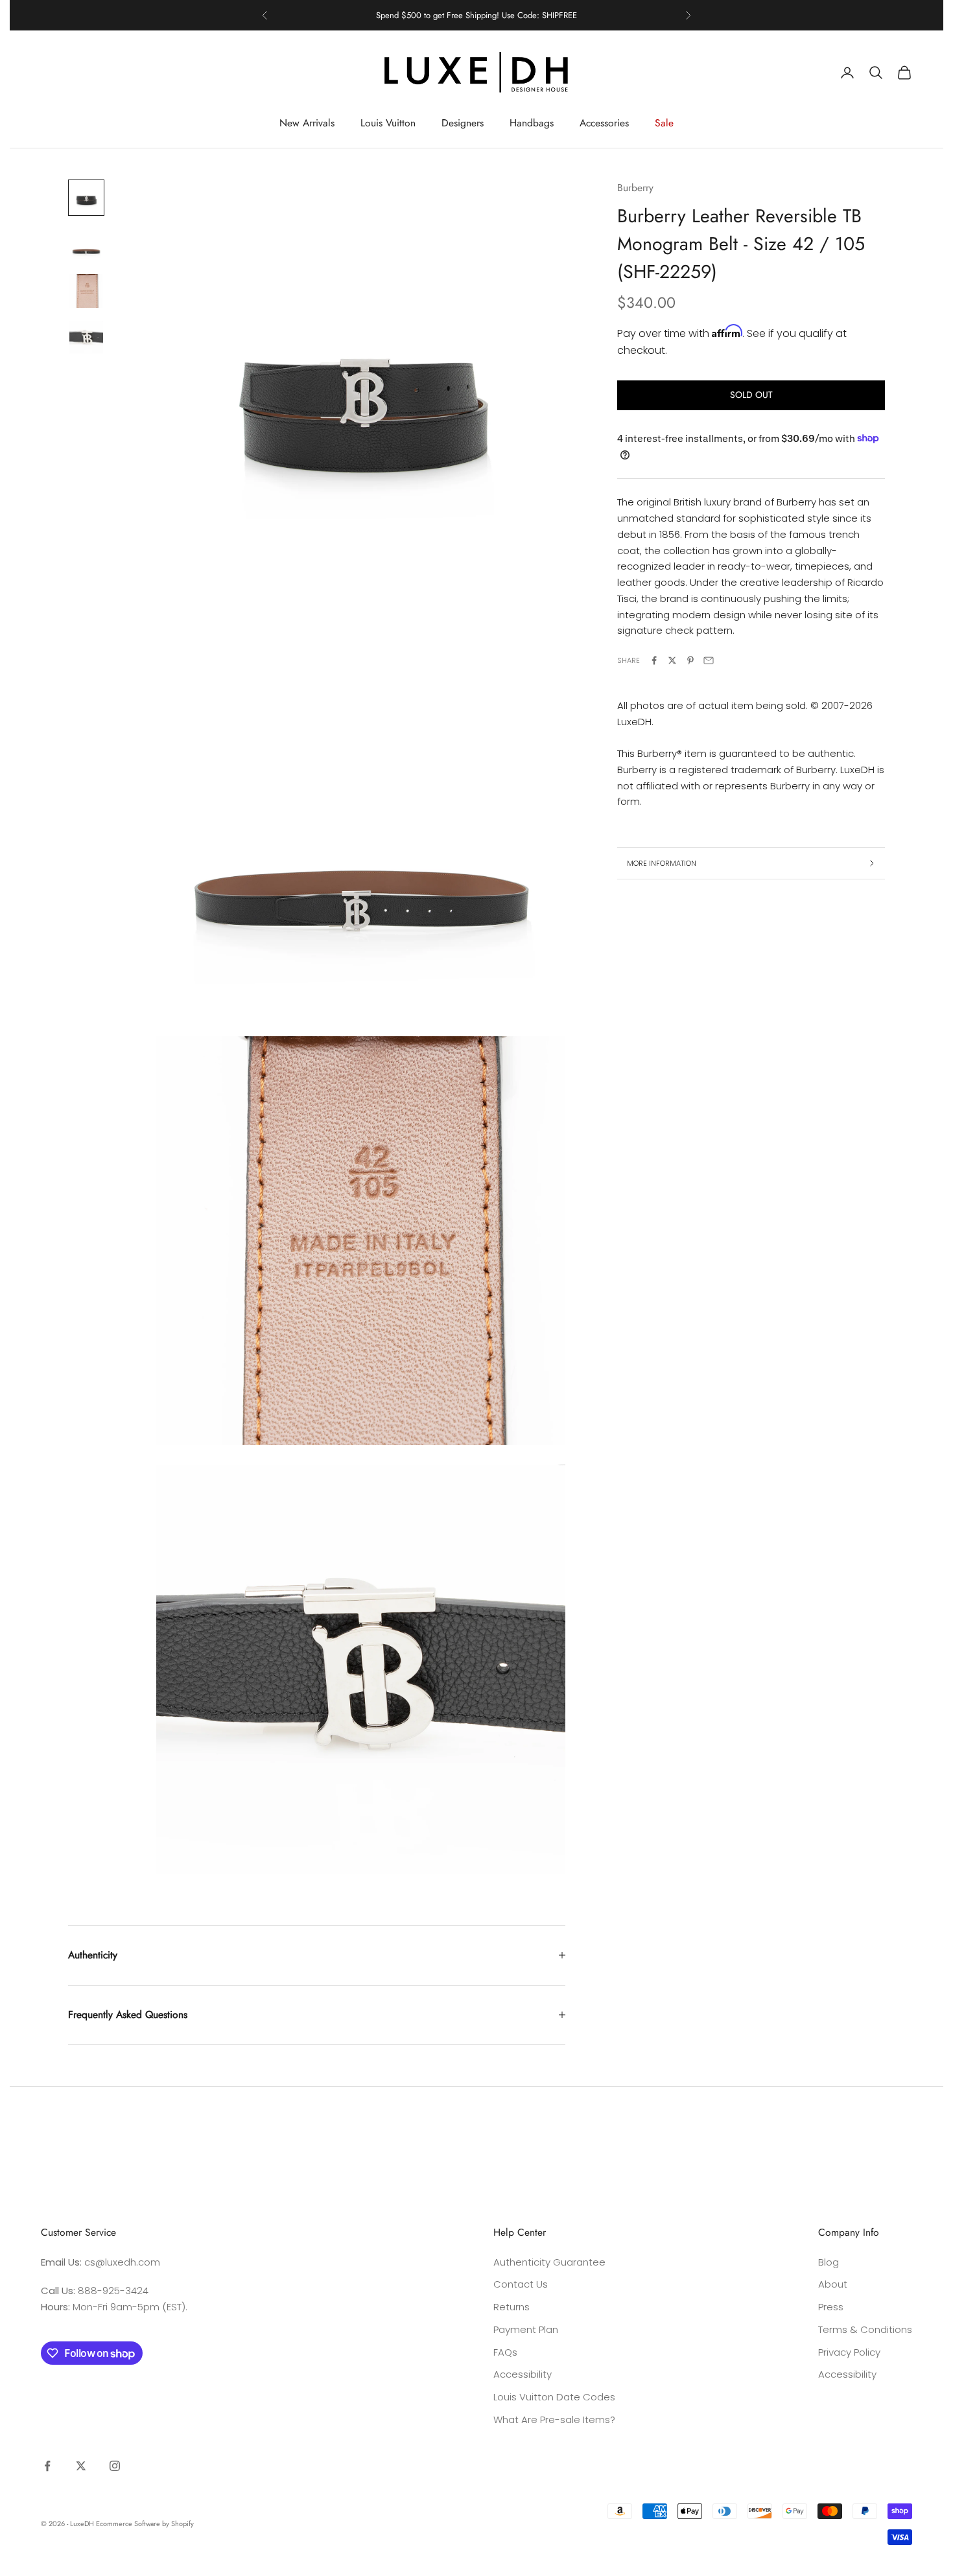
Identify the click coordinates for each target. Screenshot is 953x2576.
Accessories (604, 123)
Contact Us (521, 2284)
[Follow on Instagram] (115, 2466)
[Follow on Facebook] (47, 2466)
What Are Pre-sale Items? (554, 2419)
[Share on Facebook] (654, 660)
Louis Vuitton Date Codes (554, 2397)
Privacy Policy (849, 2352)
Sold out (751, 395)
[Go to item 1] (86, 198)
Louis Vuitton (388, 123)
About (833, 2284)
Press (831, 2307)
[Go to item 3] (86, 291)
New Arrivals (307, 123)
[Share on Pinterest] (690, 660)
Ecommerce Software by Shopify (145, 2524)
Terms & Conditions (865, 2329)
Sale (664, 123)
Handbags (532, 123)
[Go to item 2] (86, 244)
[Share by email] (709, 660)
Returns (512, 2307)
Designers (463, 123)
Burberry (635, 188)
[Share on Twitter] (672, 660)
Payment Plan (526, 2329)
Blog (829, 2262)
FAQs (505, 2352)
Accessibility (523, 2374)
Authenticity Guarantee (549, 2262)
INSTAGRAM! (527, 15)
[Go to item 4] (86, 338)
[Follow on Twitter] (81, 2466)
